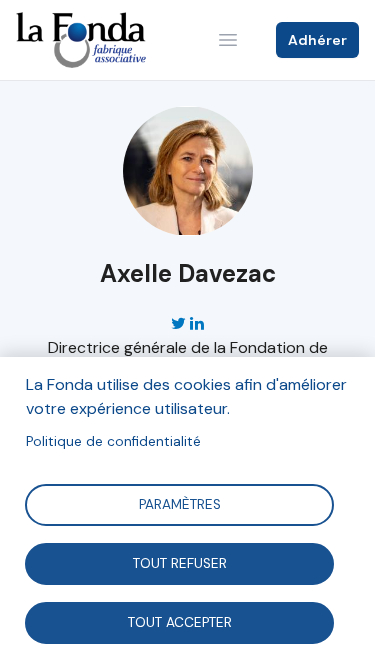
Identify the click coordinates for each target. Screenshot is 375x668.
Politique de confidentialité (113, 441)
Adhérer (317, 40)
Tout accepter (179, 621)
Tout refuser (179, 562)
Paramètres (179, 503)
